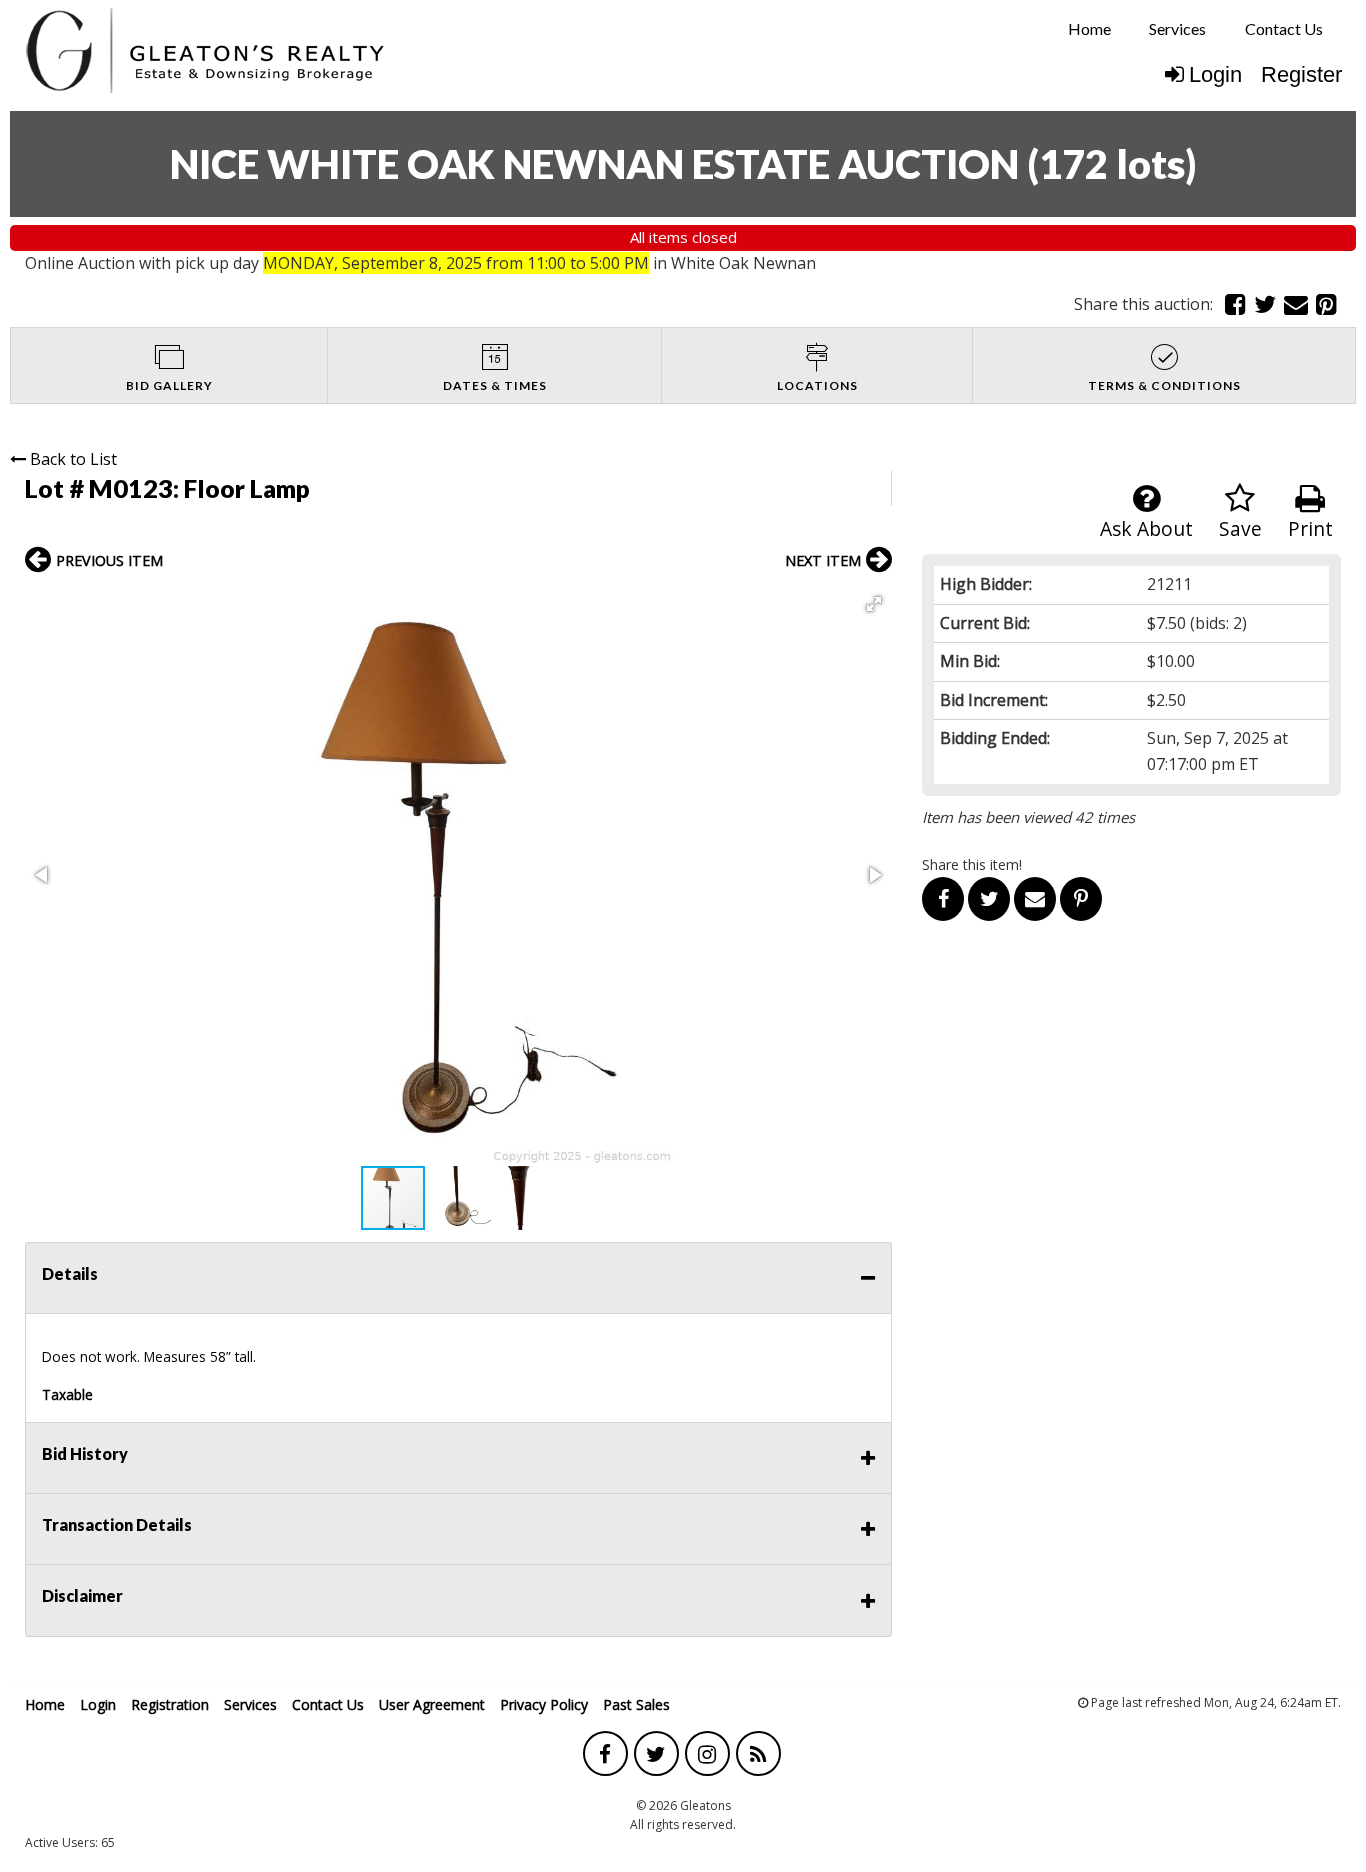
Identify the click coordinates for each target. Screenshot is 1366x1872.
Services (1177, 28)
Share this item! (972, 864)
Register (1301, 74)
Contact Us (1284, 28)
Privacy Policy (544, 1704)
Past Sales (636, 1704)
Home (1089, 28)
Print (1310, 528)
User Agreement (432, 1704)
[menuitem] (1089, 29)
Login (1215, 74)
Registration (170, 1704)
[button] (874, 604)
